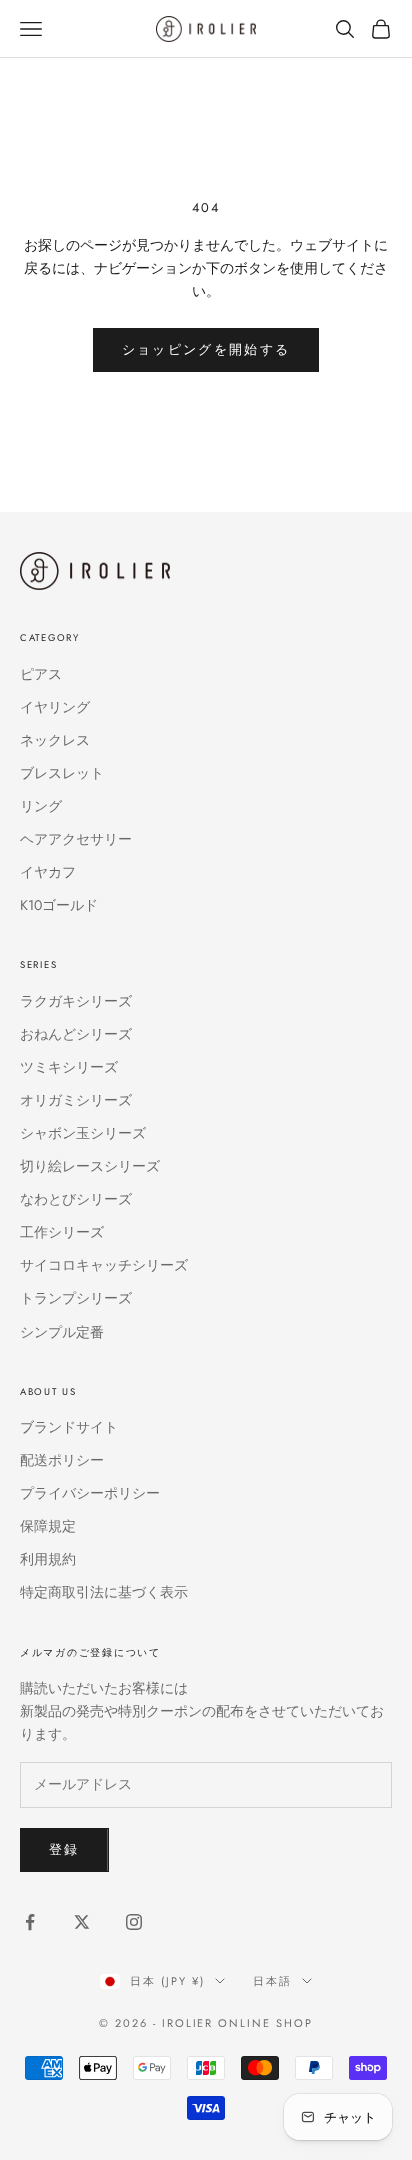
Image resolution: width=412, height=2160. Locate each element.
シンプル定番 (62, 1332)
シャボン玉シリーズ (83, 1133)
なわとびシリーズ (76, 1199)
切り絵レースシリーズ (90, 1166)
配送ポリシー (62, 1460)
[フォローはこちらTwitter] (82, 1922)
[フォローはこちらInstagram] (134, 1922)
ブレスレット (62, 773)
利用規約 (48, 1559)
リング (41, 806)
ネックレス (55, 740)
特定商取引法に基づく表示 (104, 1592)
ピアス (41, 674)
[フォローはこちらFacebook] (30, 1922)
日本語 (272, 1981)
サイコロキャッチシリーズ (104, 1265)
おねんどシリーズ (76, 1034)
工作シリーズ (62, 1232)
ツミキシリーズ (69, 1067)
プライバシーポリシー (90, 1493)
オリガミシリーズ (76, 1100)
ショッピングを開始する (206, 349)
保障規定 (48, 1526)
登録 (64, 1849)
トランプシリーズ (76, 1298)
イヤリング (55, 707)
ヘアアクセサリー (76, 839)
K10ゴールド (59, 905)
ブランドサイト (69, 1427)
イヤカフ (48, 872)
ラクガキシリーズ (76, 1001)
